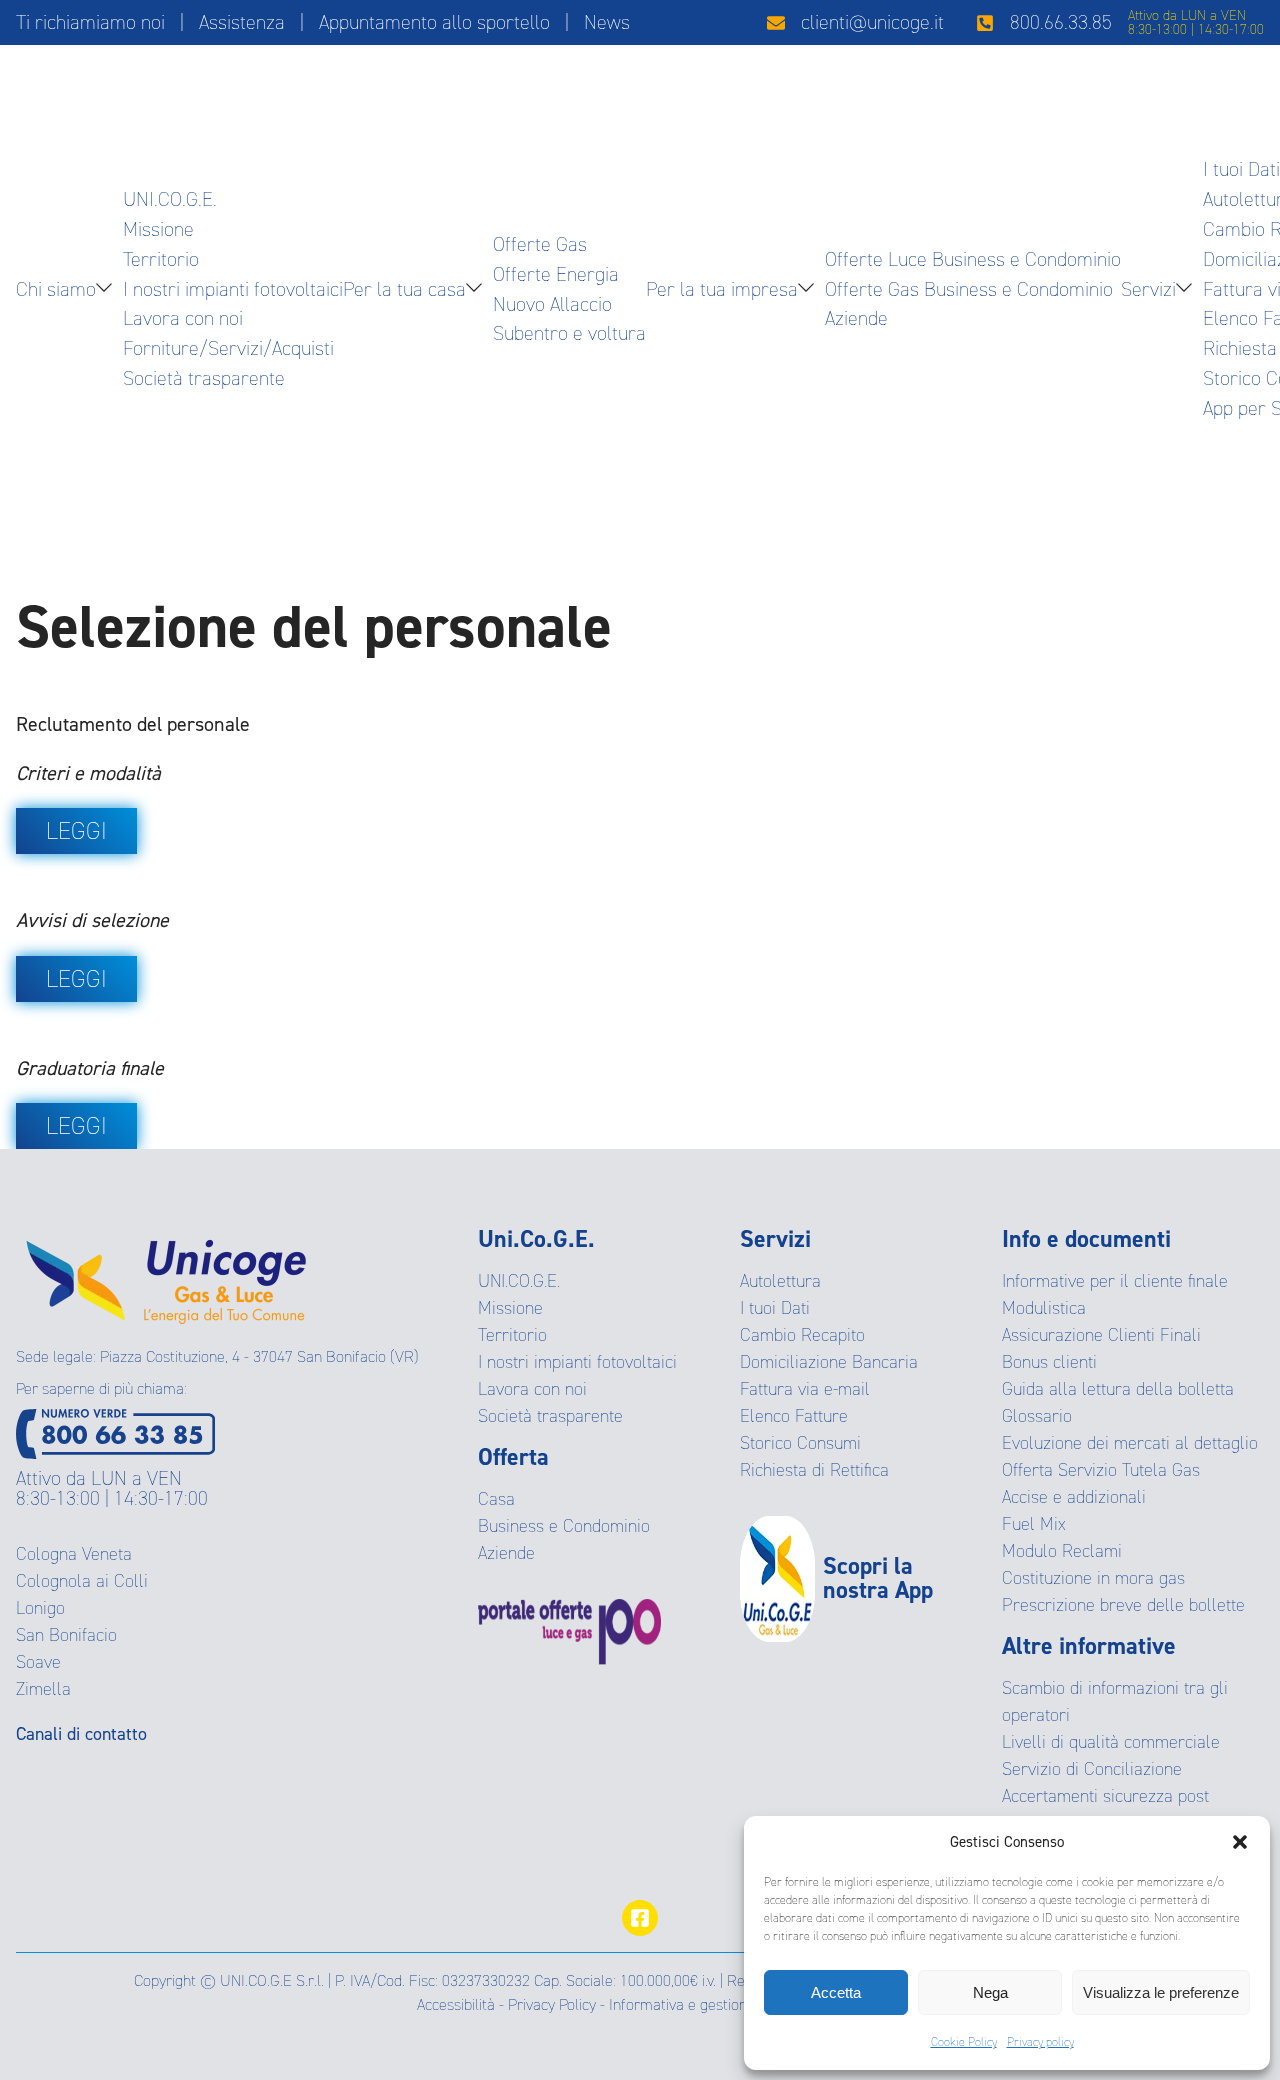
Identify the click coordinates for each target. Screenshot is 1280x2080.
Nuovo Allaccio (552, 304)
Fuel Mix (1034, 1524)
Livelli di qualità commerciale (1111, 1742)
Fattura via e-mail (805, 1389)
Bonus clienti (1049, 1362)
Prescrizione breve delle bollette (1123, 1605)
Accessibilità (456, 2004)
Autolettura (780, 1281)
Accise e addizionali (1074, 1497)
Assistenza (242, 22)
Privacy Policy (552, 2004)
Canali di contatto (81, 1734)
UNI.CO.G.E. (170, 199)
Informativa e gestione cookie (705, 2004)
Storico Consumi (800, 1443)
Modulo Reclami (1062, 1551)
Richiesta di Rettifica (814, 1470)
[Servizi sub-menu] (1188, 289)
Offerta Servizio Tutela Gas (1101, 1470)
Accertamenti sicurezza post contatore (1105, 1809)
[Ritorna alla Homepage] (166, 1274)
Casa (496, 1499)
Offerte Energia (556, 274)
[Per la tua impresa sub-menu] (810, 289)
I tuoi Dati (1241, 169)
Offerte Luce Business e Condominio (973, 259)
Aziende (856, 318)
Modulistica (1044, 1308)
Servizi (1148, 289)
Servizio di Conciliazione (1092, 1769)
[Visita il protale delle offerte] (609, 1632)
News (607, 22)
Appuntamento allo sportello (434, 22)
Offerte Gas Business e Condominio (969, 289)
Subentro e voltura (569, 333)
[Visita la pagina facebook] (640, 1918)
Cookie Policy (964, 2042)
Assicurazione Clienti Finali (1101, 1335)
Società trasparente (204, 378)
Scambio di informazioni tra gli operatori (1115, 1701)
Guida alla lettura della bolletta (1118, 1389)
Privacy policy (1040, 2042)
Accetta (836, 1992)
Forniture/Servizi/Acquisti (228, 348)
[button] (1240, 1842)
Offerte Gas (540, 244)
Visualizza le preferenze (1161, 1992)
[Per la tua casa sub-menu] (478, 289)
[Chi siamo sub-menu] (108, 289)
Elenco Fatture (794, 1416)
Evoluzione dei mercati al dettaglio (1130, 1443)
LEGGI (76, 831)
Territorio (161, 259)
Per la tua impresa (722, 289)
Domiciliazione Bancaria (829, 1362)
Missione (158, 229)
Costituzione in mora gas (1093, 1578)
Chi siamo (56, 289)
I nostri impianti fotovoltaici (233, 289)
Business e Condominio (564, 1526)
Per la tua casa (404, 289)
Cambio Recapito (802, 1335)
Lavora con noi (183, 318)
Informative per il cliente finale (1115, 1281)
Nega (990, 1992)
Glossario (1037, 1416)
